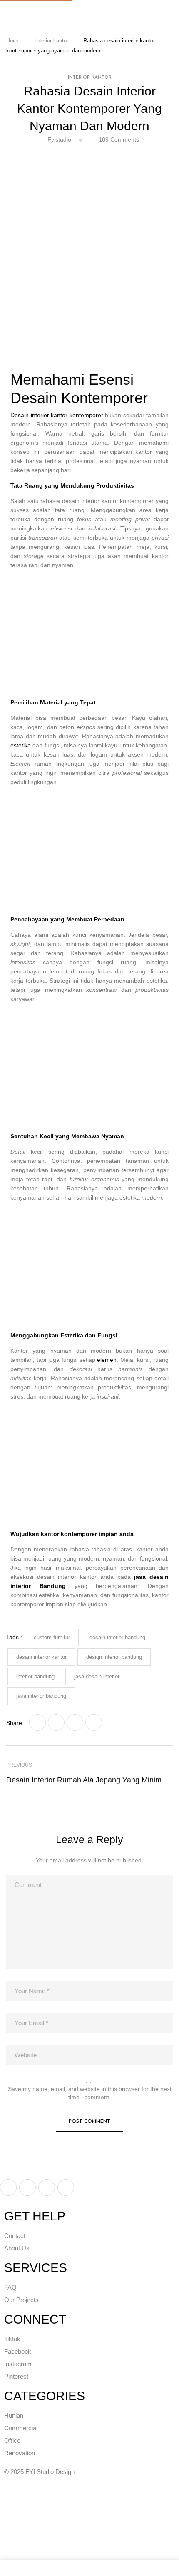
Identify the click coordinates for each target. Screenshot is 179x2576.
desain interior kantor (41, 1657)
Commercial (21, 2428)
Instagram (18, 2364)
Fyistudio (59, 139)
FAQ (10, 2287)
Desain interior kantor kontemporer (57, 415)
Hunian (14, 2415)
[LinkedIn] (75, 1722)
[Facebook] (37, 1722)
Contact (16, 2236)
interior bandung (35, 1676)
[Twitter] (56, 1722)
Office (12, 2440)
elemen (107, 1360)
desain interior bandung (117, 1637)
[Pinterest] (94, 1722)
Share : (16, 1723)
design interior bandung (114, 1657)
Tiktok (12, 2339)
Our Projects (21, 2300)
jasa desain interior (97, 1676)
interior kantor (52, 41)
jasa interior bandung (41, 1696)
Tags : (14, 1637)
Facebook (18, 2351)
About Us (17, 2248)
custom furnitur (52, 1637)
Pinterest (16, 2376)
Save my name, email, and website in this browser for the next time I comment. (90, 2093)
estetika (21, 745)
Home (13, 41)
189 (119, 139)
